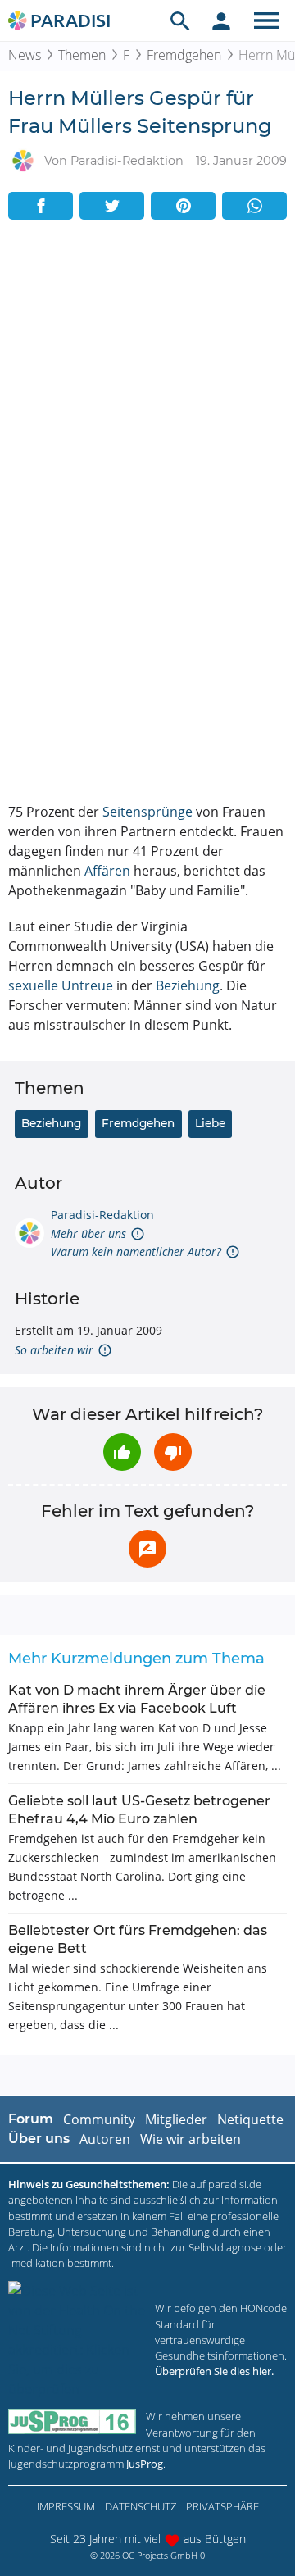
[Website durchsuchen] (180, 20)
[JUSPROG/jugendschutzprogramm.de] (72, 2421)
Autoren (105, 2139)
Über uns (39, 2139)
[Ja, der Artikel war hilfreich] (122, 1452)
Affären (107, 871)
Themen (82, 55)
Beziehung (188, 985)
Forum (31, 2119)
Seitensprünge (147, 812)
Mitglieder (176, 2119)
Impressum (66, 2506)
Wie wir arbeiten (191, 2139)
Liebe (210, 1123)
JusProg (145, 2464)
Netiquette (250, 2119)
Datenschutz (141, 2506)
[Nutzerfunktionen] (221, 20)
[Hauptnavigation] (266, 20)
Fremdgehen (184, 55)
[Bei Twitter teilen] (112, 206)
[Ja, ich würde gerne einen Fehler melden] (147, 1549)
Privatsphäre (222, 2506)
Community (99, 2119)
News (25, 55)
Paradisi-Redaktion (102, 1215)
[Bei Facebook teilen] (41, 206)
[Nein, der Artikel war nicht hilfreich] (173, 1452)
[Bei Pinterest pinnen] (183, 206)
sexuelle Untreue (61, 985)
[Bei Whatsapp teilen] (254, 206)
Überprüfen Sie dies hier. (214, 2371)
